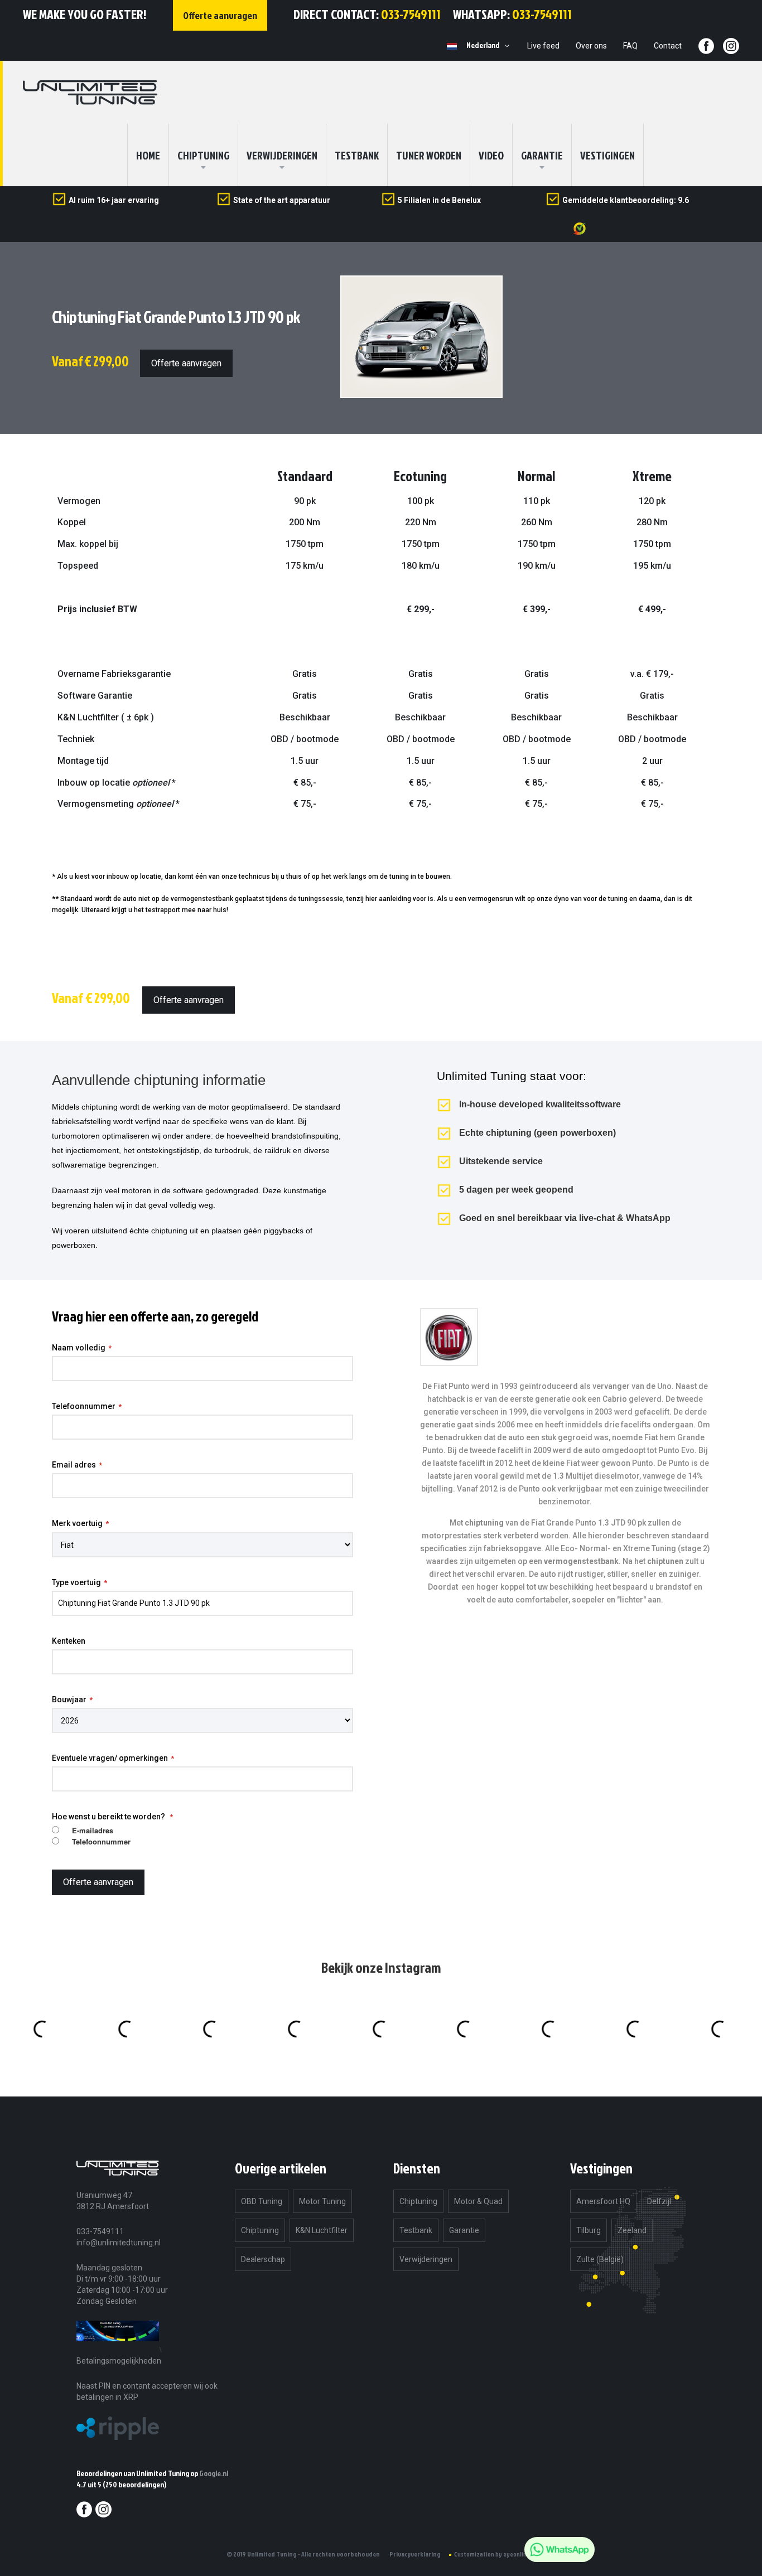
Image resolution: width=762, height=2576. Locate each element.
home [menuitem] (148, 155)
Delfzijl (659, 2201)
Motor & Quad (478, 2201)
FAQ (630, 46)
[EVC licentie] (118, 2349)
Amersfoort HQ (603, 2201)
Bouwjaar (69, 1699)
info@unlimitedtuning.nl (119, 2243)
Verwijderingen (282, 155)
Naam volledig (79, 1348)
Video (491, 155)
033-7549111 (411, 14)
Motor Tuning (322, 2201)
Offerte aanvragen (186, 363)
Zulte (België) (600, 2259)
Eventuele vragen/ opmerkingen (110, 1758)
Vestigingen (607, 155)
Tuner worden (429, 155)
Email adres (74, 1465)
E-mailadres (93, 1831)
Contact (668, 46)
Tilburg (589, 2230)
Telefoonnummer (84, 1406)
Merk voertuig (77, 1523)
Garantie (542, 155)
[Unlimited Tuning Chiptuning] (90, 93)
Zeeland (632, 2230)
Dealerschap (263, 2259)
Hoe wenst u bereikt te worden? (109, 1817)
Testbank (357, 155)
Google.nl (214, 2473)
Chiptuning (260, 2230)
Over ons (591, 46)
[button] (490, 46)
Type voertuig (76, 1582)
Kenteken (69, 1641)
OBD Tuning (262, 2201)
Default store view (452, 46)
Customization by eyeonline (492, 2554)
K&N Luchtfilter (322, 2230)
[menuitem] (203, 155)
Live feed (543, 46)
